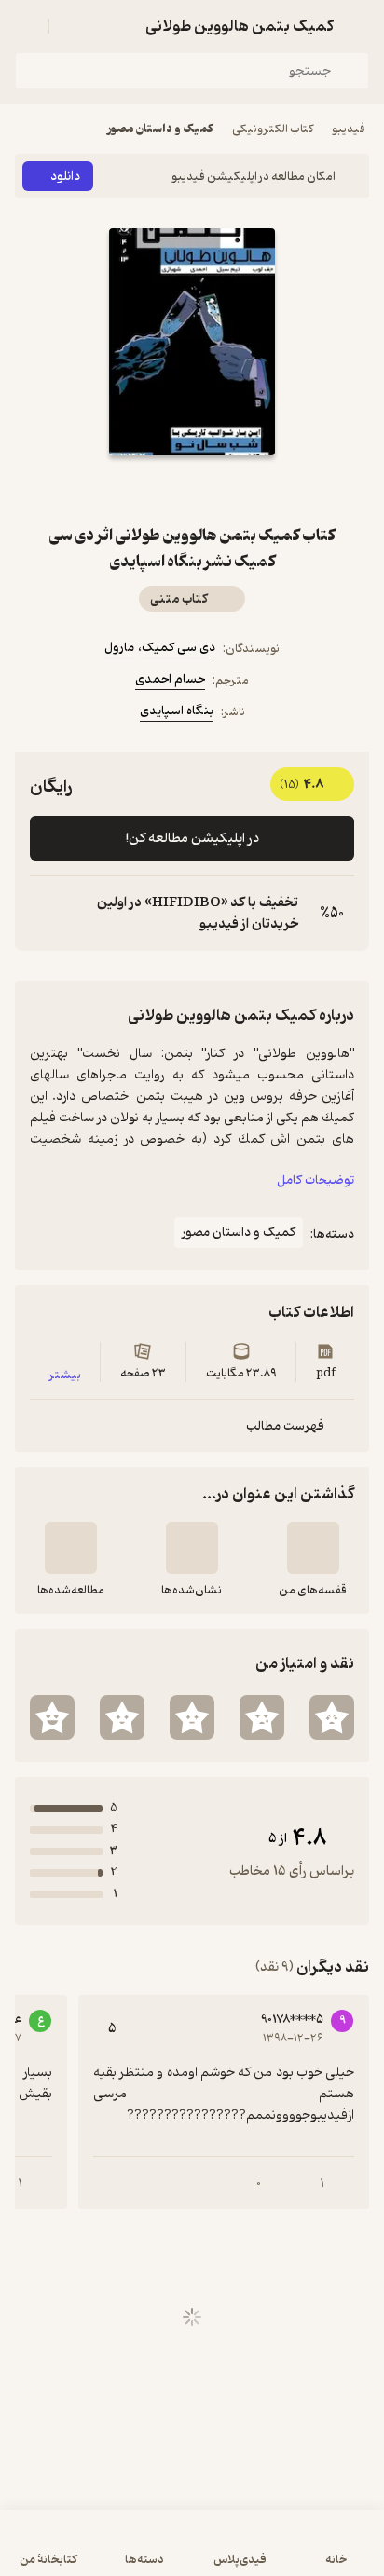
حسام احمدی (170, 679)
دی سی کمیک (178, 648)
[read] (71, 1548)
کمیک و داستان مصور (160, 129)
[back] (358, 26)
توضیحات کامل (315, 1180)
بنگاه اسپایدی (177, 711)
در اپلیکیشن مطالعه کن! (192, 839)
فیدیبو (349, 129)
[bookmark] (214, 489)
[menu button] (26, 26)
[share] (170, 489)
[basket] (72, 26)
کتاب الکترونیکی (273, 129)
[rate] (332, 1717)
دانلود (65, 176)
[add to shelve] (313, 1548)
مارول (119, 648)
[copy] (45, 914)
